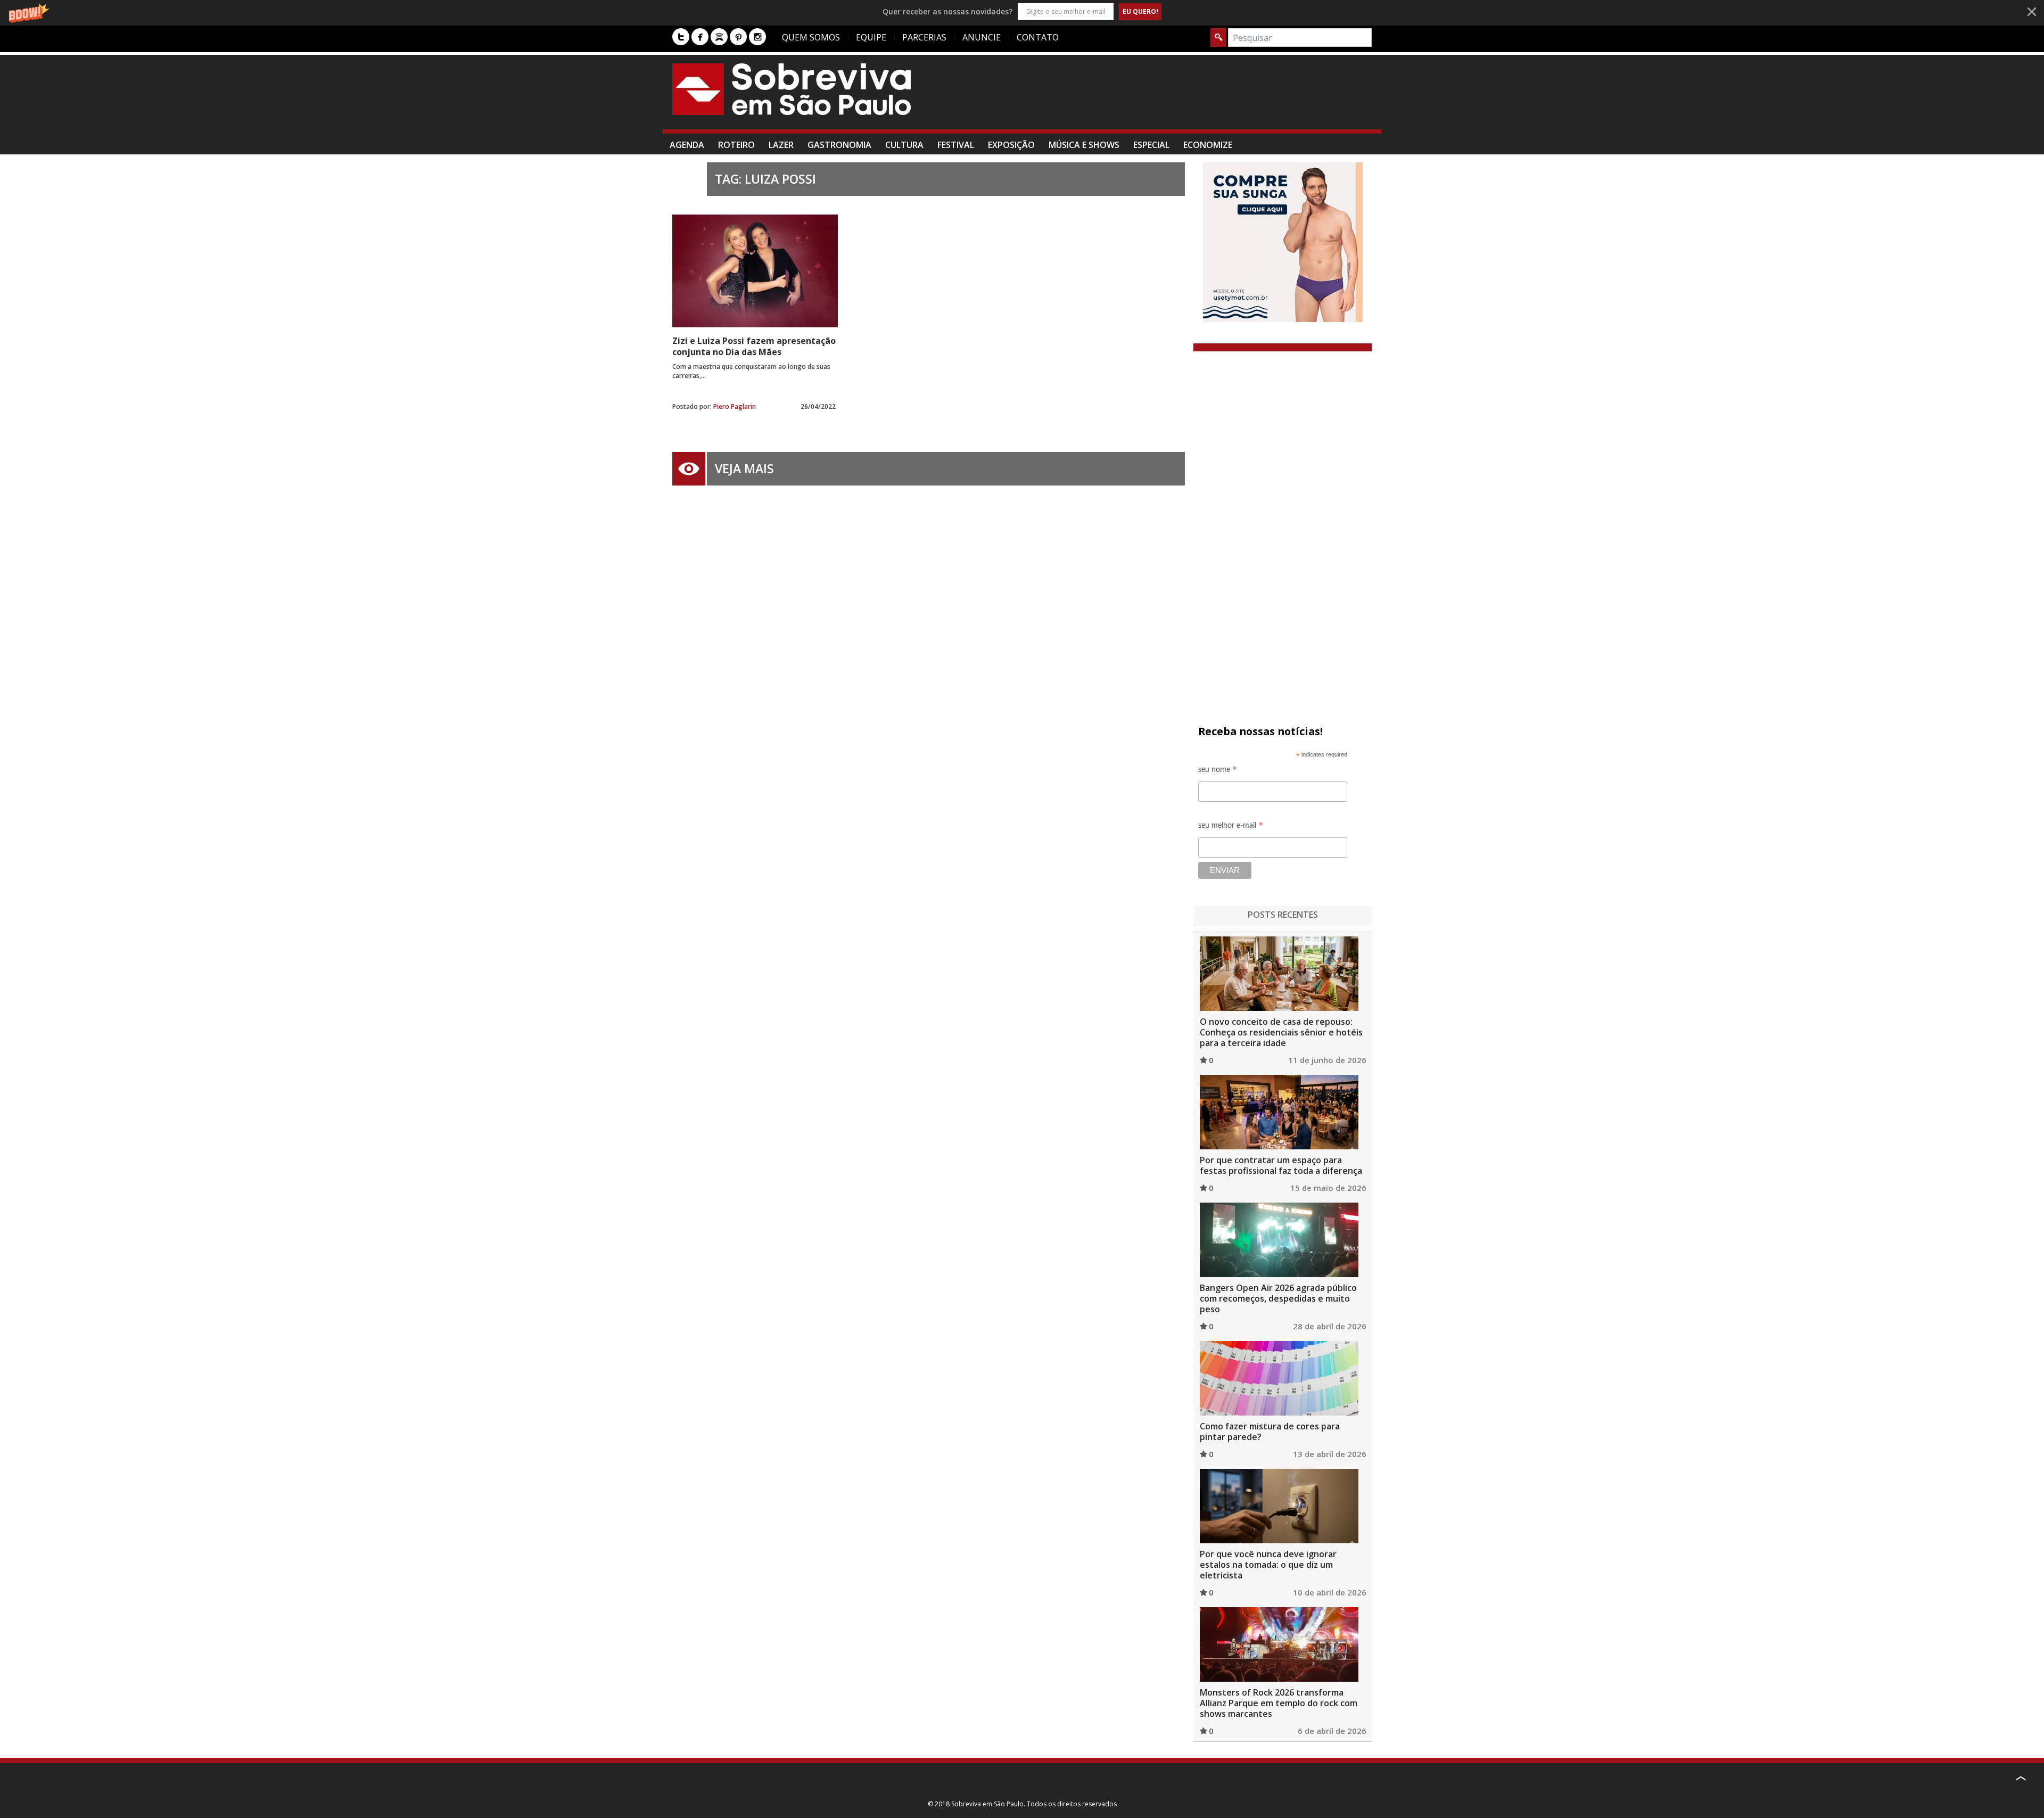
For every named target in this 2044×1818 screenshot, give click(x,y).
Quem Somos (811, 37)
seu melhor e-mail (1231, 827)
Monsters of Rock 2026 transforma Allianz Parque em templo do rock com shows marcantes (1279, 1703)
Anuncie (982, 37)
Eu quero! (1140, 11)
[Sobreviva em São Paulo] (792, 89)
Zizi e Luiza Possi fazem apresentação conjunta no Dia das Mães (754, 346)
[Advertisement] (1178, 97)
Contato (1038, 37)
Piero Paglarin (735, 406)
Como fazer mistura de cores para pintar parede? (1270, 1432)
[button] (1022, 11)
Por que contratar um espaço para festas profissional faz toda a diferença (1281, 1165)
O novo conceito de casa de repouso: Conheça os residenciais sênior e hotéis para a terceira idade (1281, 1032)
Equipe (871, 37)
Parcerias (924, 37)
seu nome (1218, 771)
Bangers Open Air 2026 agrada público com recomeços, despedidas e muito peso (1278, 1298)
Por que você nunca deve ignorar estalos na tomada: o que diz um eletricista (1268, 1565)
